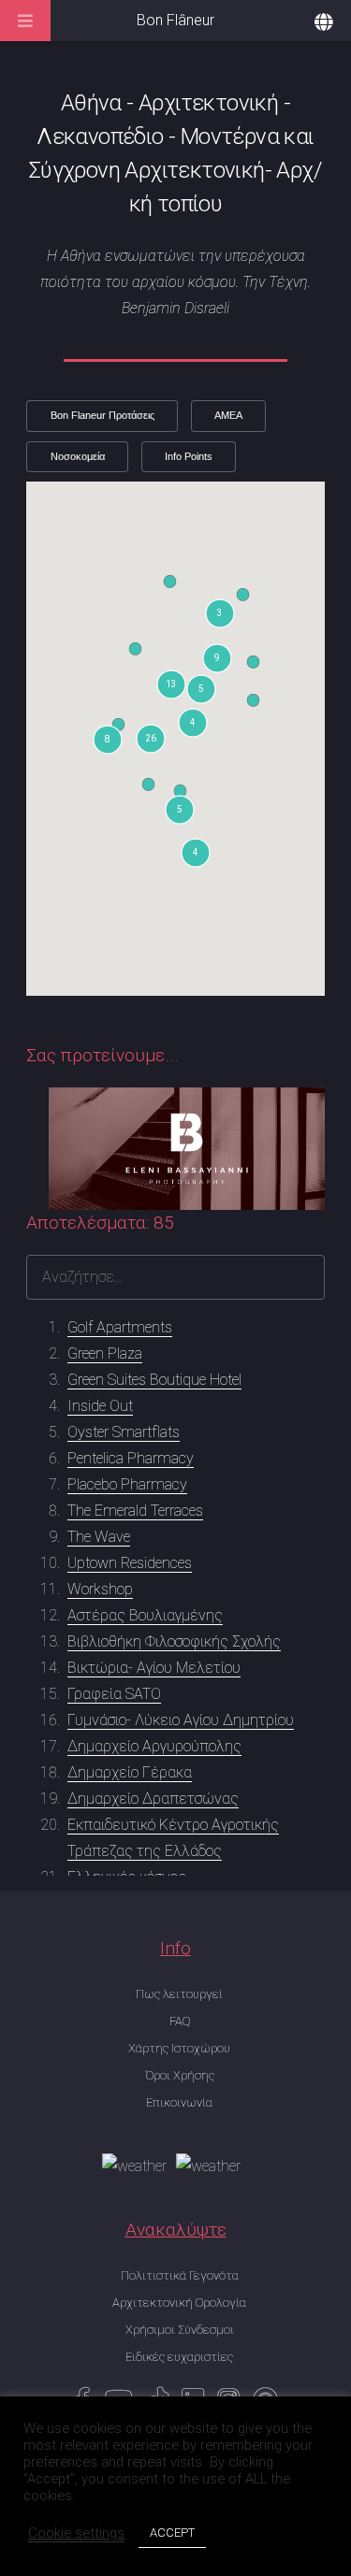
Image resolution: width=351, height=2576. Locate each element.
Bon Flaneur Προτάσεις (102, 415)
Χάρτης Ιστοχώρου (179, 2048)
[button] (180, 810)
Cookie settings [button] (76, 2533)
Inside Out (100, 1406)
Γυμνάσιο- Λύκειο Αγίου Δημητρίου (181, 1720)
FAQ (180, 2021)
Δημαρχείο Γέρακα (130, 1772)
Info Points (189, 456)
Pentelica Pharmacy (131, 1458)
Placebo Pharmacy (127, 1484)
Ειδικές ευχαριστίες (179, 2357)
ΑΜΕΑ (228, 415)
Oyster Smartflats (124, 1432)
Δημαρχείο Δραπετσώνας (153, 1799)
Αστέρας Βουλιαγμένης (145, 1615)
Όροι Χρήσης (180, 2075)
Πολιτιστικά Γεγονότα (180, 2275)
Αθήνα (91, 103)
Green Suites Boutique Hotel (154, 1380)
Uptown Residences (130, 1563)
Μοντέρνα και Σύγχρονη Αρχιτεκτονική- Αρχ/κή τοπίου (175, 170)
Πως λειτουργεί (179, 1994)
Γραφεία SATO (114, 1694)
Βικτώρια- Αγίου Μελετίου (154, 1668)
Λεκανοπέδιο (100, 137)
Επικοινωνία (179, 2102)
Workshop (100, 1589)
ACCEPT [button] (172, 2533)
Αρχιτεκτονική (208, 103)
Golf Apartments (120, 1327)
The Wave (99, 1537)
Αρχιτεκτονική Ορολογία (179, 2303)
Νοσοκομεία (78, 456)
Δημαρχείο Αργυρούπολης (154, 1746)
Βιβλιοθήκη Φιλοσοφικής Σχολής (174, 1641)
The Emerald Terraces (135, 1511)
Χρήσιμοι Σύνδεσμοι (180, 2330)
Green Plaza (105, 1353)
